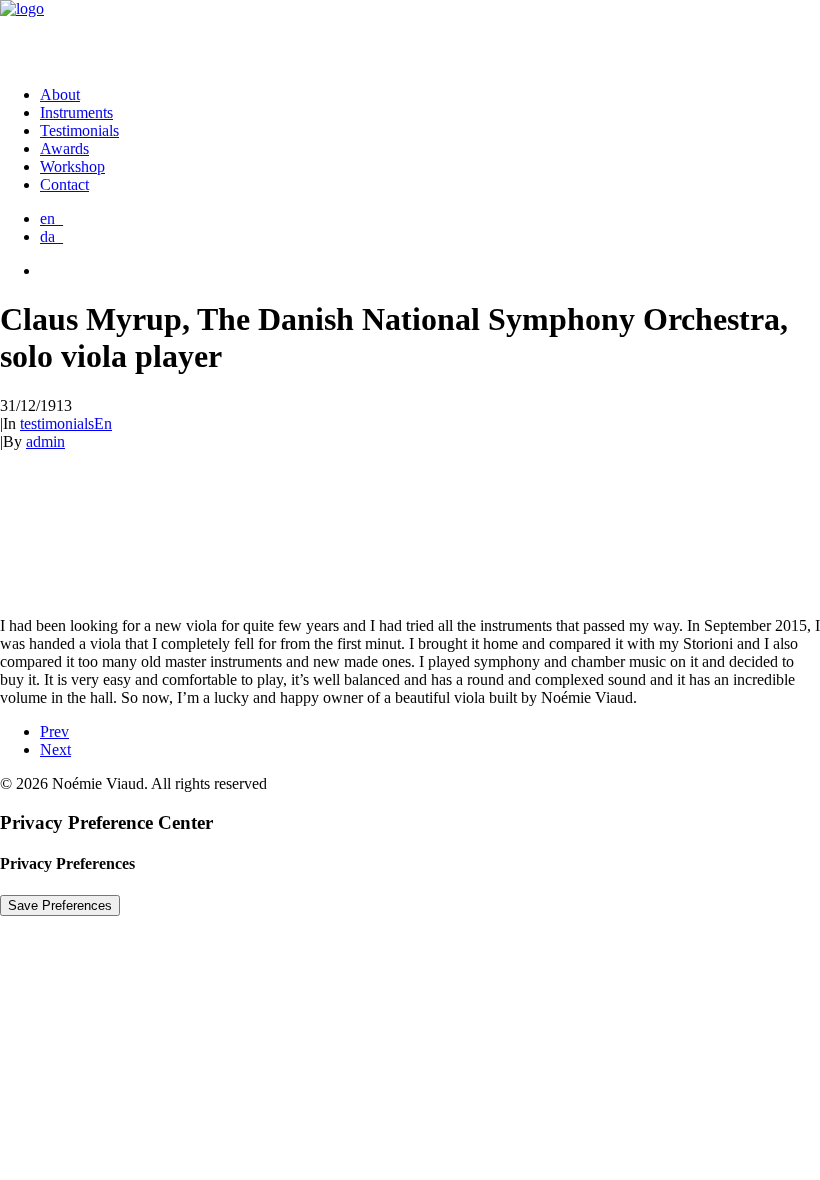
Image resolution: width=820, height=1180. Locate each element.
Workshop (72, 166)
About (60, 94)
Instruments (76, 112)
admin (45, 441)
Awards (64, 148)
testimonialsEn (66, 423)
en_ (51, 218)
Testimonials (79, 130)
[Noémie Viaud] (410, 35)
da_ (51, 236)
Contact (64, 184)
